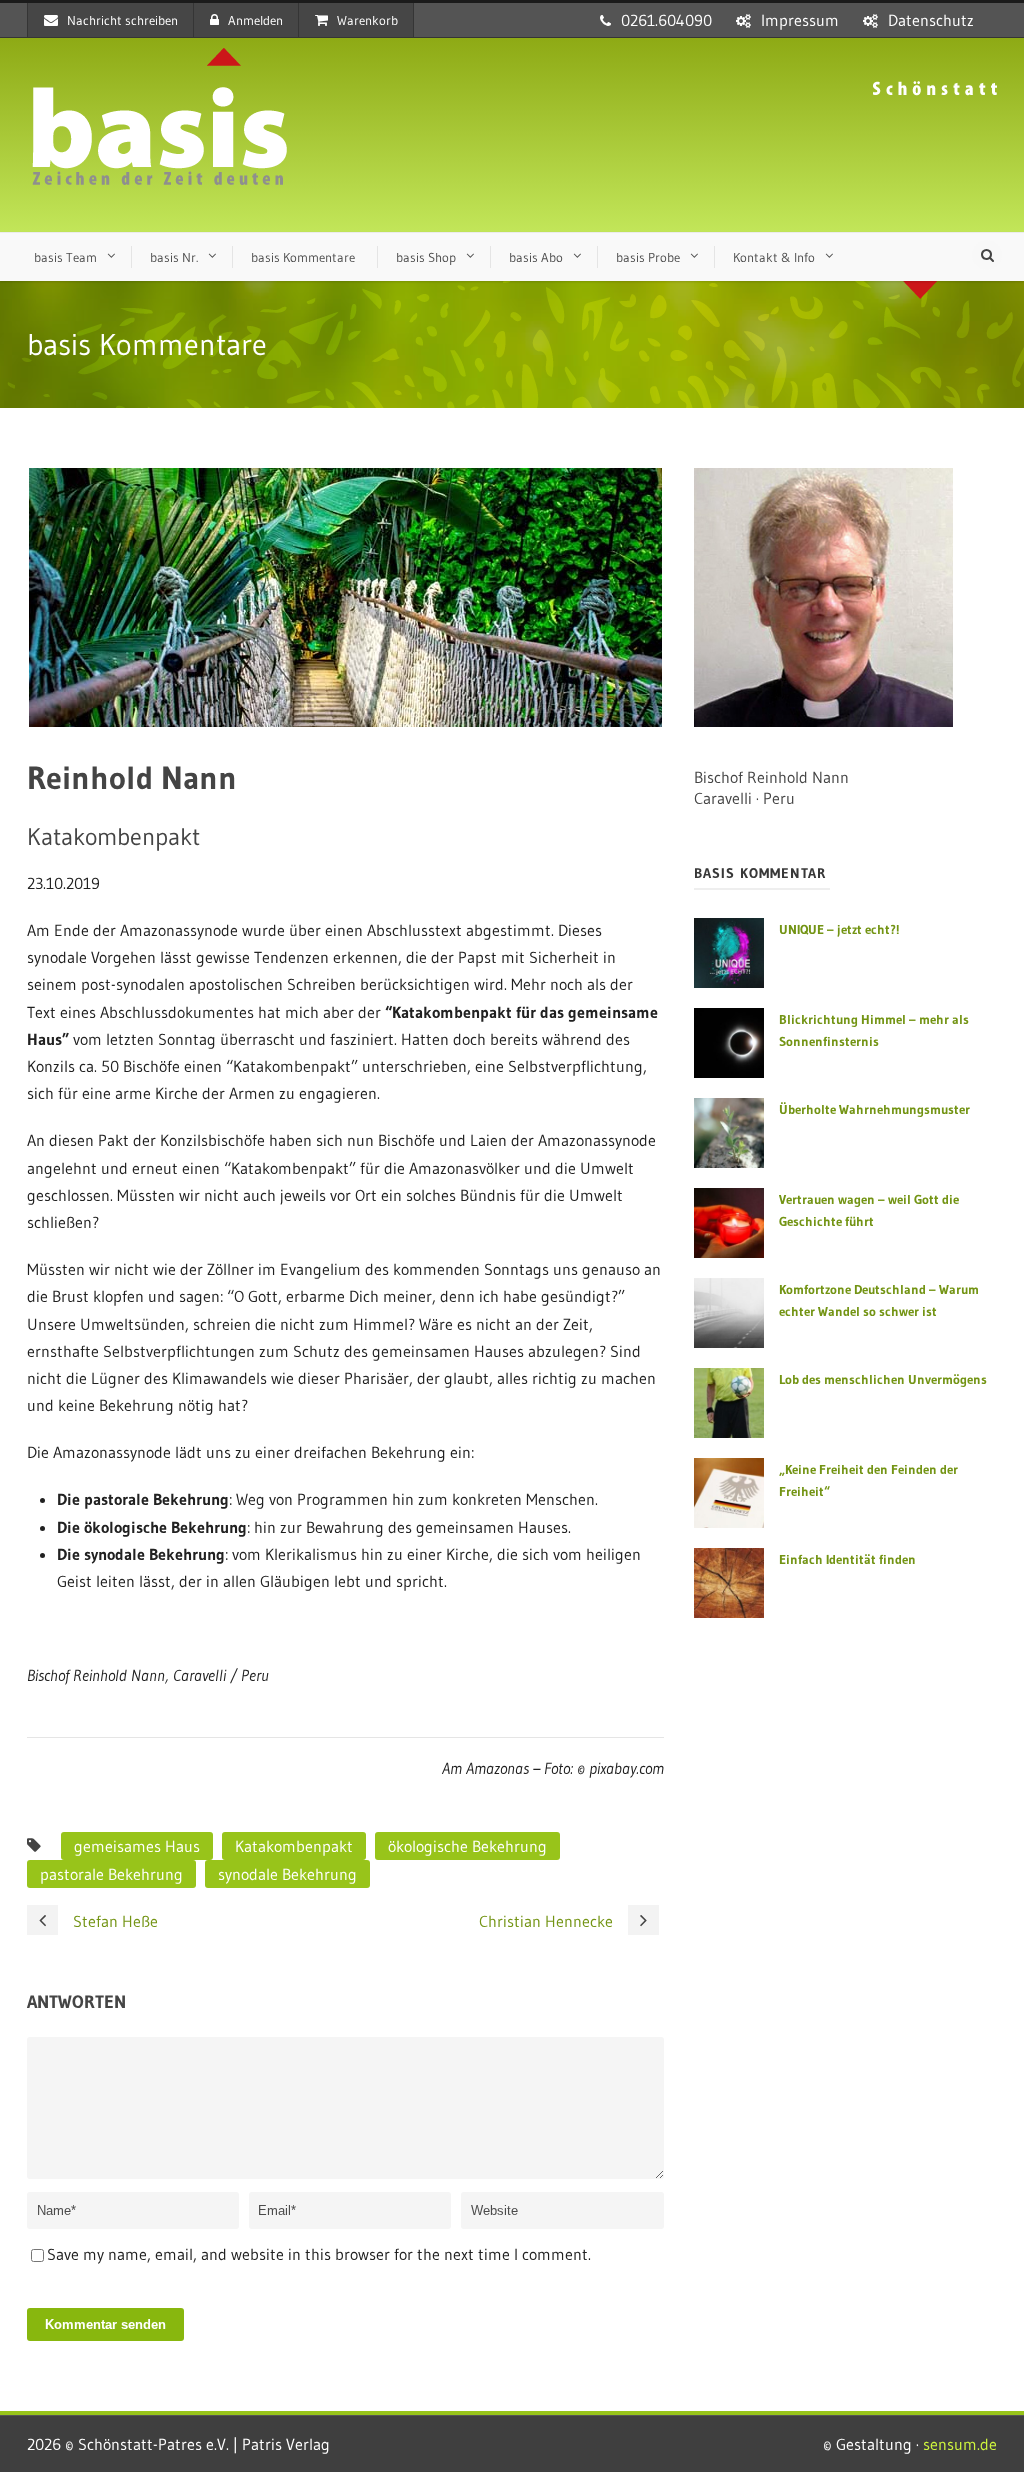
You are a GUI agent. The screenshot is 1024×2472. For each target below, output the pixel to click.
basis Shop (426, 257)
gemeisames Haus (137, 1846)
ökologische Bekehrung (467, 1846)
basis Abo (536, 257)
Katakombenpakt (294, 1846)
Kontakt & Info (774, 257)
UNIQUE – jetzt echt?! (839, 929)
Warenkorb (367, 20)
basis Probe (648, 257)
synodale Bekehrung (287, 1874)
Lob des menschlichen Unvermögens (883, 1379)
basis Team (65, 257)
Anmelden (255, 20)
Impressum (800, 20)
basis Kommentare (303, 257)
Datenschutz (931, 20)
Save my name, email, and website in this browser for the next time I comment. (319, 2254)
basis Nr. (174, 257)
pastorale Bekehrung (111, 1874)
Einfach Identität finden (847, 1559)
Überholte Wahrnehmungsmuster (874, 1109)
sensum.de (960, 2444)
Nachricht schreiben (122, 20)
